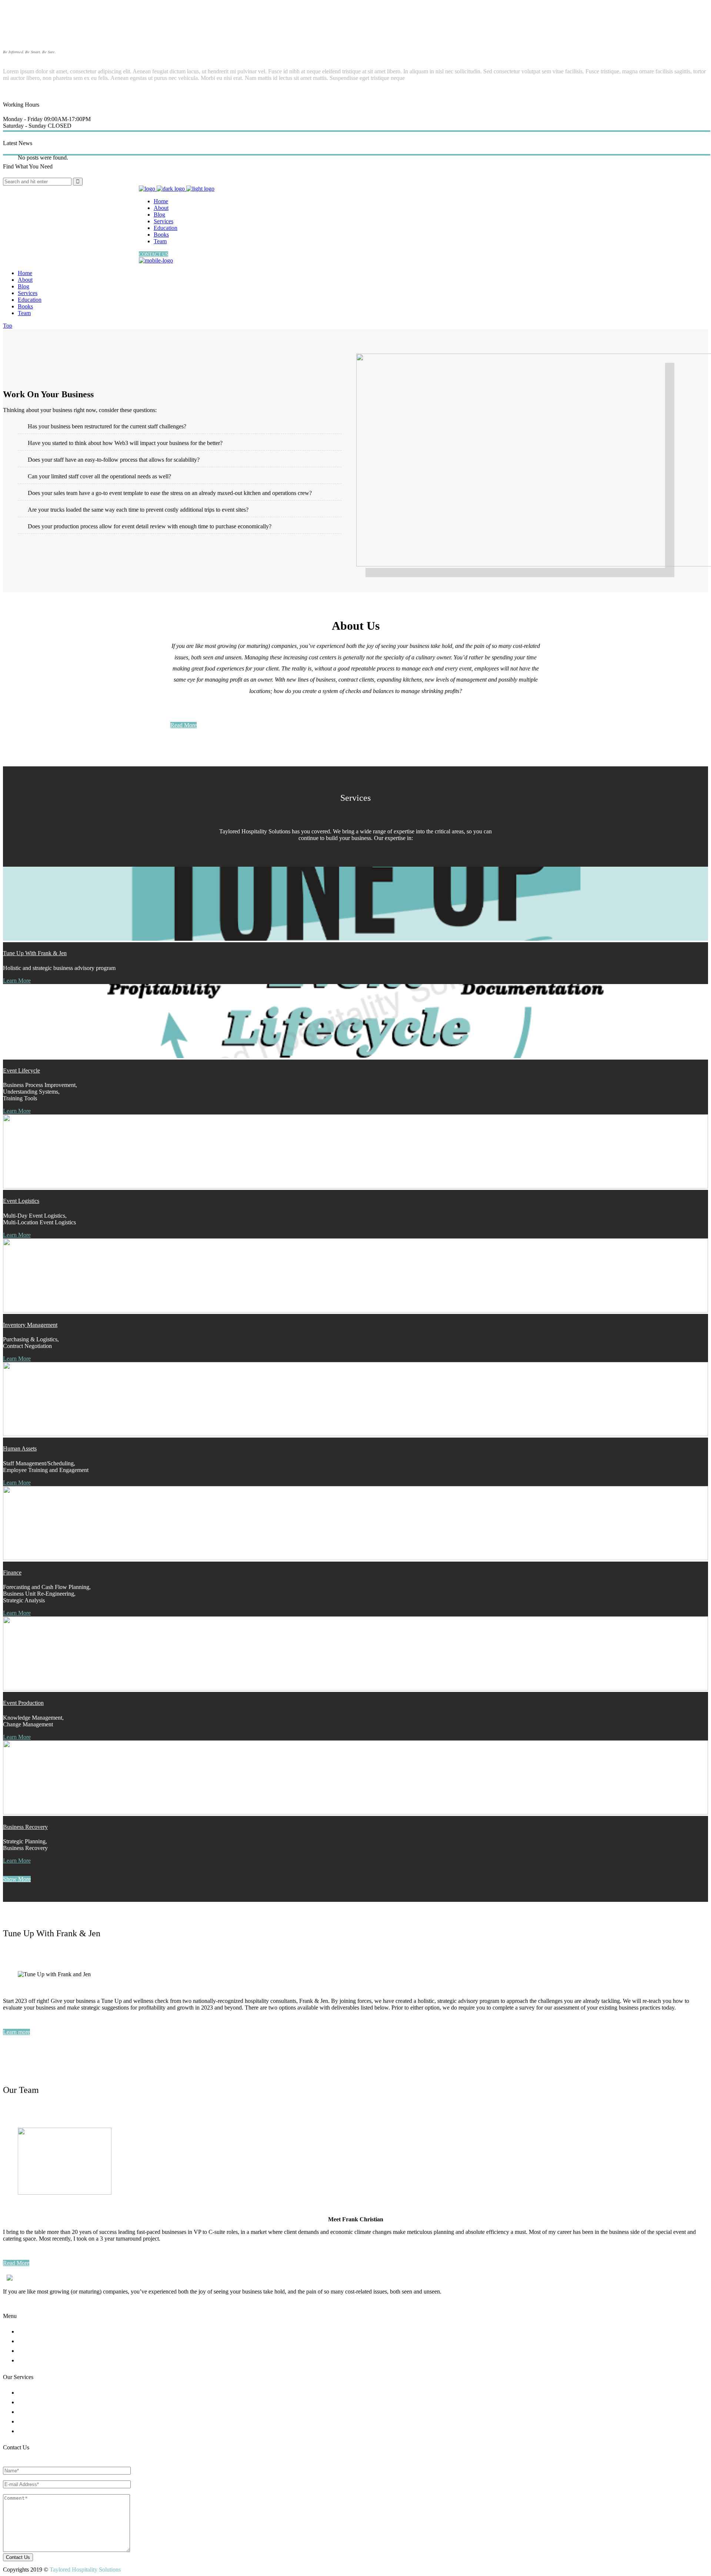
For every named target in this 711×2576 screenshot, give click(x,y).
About (32, 2332)
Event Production (23, 1703)
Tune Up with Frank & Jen (35, 953)
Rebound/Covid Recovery (53, 2393)
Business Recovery (25, 1827)
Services (35, 2341)
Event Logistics (21, 1201)
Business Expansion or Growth (58, 2403)
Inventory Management (30, 1325)
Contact (34, 2361)
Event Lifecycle (21, 1070)
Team (32, 2351)
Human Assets (20, 1448)
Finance (12, 1573)
